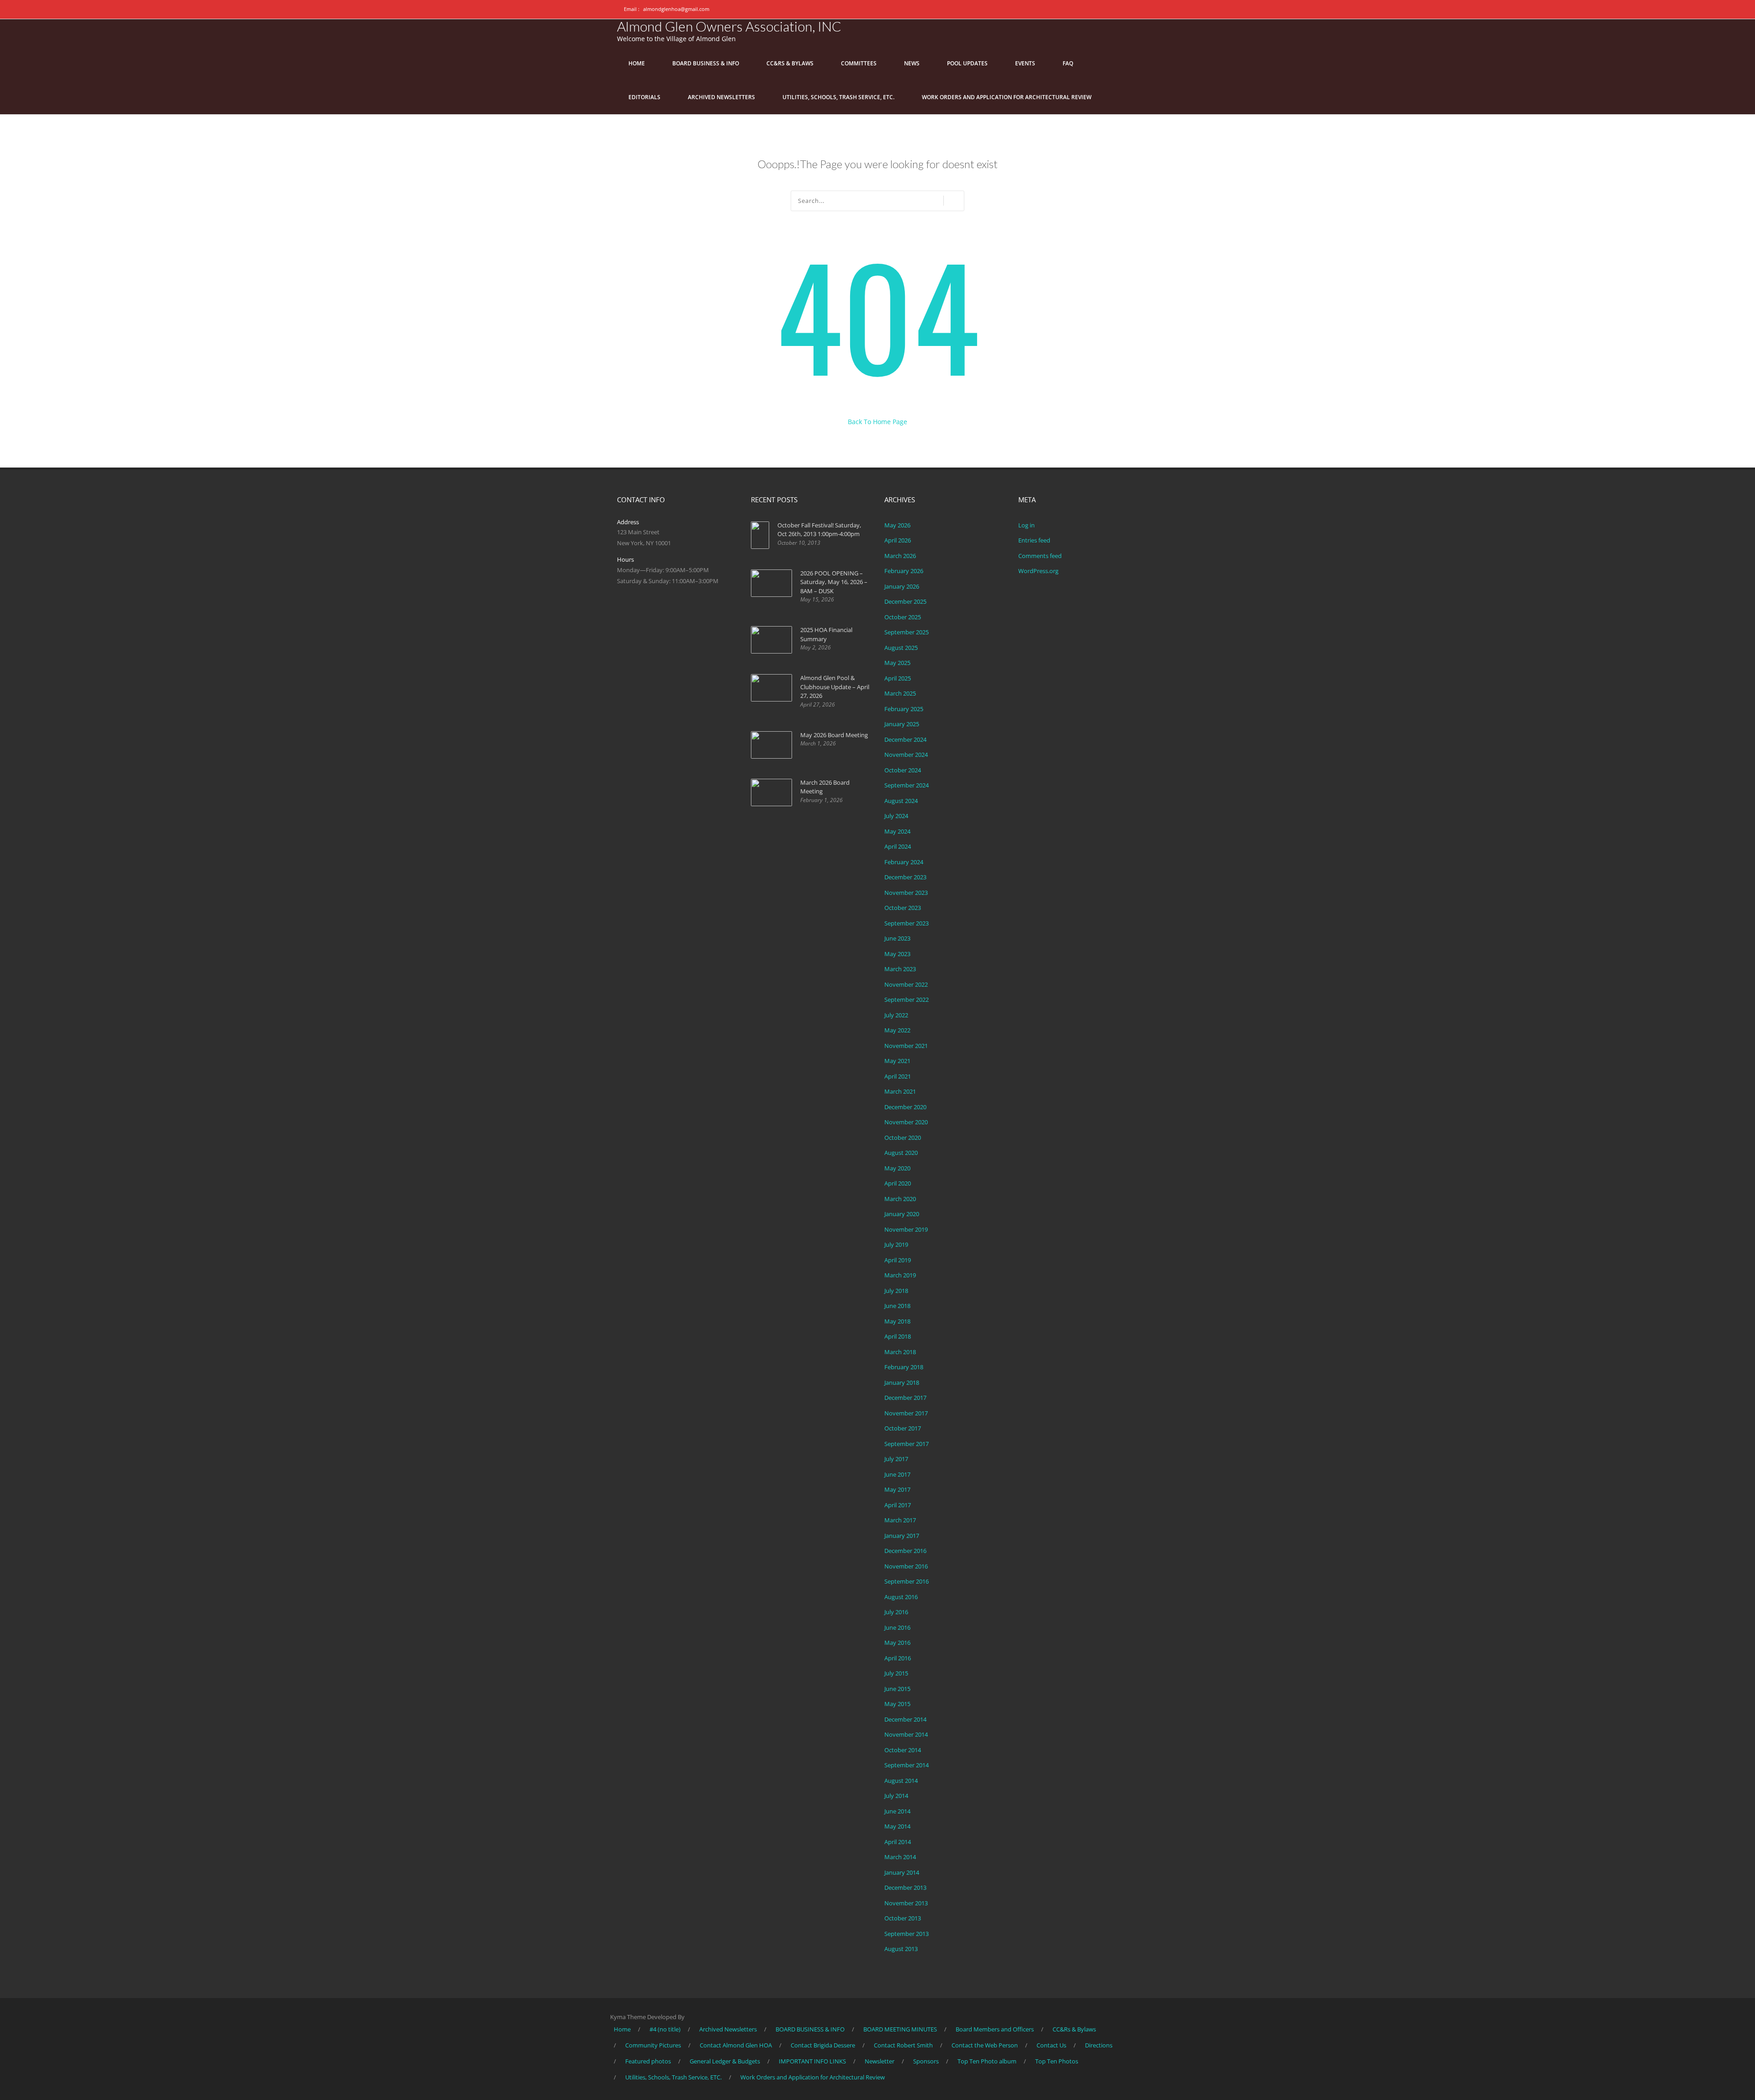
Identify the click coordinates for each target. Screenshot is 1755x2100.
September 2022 (907, 999)
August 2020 (901, 1153)
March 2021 (900, 1091)
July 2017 (896, 1459)
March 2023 (900, 969)
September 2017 (907, 1444)
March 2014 (900, 1857)
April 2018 (898, 1336)
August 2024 (901, 801)
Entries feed (1034, 540)
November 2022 (906, 984)
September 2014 (907, 1765)
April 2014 (898, 1842)
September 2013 (907, 1934)
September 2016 (907, 1581)
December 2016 (905, 1551)
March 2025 (900, 693)
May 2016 (897, 1643)
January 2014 (902, 1872)
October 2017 (903, 1428)
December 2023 (905, 877)
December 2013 (905, 1887)
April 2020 (898, 1183)
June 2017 (897, 1474)
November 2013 (906, 1903)
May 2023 (897, 954)
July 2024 (896, 816)
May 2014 (897, 1826)
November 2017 (906, 1413)
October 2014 (903, 1750)
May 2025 (897, 663)
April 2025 (898, 678)
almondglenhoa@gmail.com (676, 9)
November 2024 (906, 755)
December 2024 (905, 739)
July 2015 (896, 1673)
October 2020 (903, 1138)
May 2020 (897, 1168)
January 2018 (902, 1382)
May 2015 (897, 1704)
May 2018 (897, 1321)
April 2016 (898, 1658)
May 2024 (897, 831)
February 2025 (904, 709)
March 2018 (900, 1352)
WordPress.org (1038, 571)
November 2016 (906, 1566)
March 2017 (900, 1520)
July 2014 (896, 1796)
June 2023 (897, 938)
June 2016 (897, 1627)
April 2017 (898, 1505)
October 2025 (903, 617)
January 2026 (902, 586)
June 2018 (897, 1306)
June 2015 (897, 1689)
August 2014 (901, 1781)
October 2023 (903, 908)
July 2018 (896, 1291)
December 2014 (905, 1719)
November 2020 (906, 1122)
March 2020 (900, 1199)
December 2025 (905, 601)
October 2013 (903, 1918)
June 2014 (897, 1811)
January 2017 (902, 1536)
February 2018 (904, 1367)
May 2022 (897, 1030)
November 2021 (906, 1046)
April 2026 (898, 540)
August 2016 (901, 1597)
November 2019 (906, 1229)
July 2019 (896, 1244)
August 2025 (901, 648)
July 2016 (896, 1612)
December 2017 (905, 1398)
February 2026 (904, 571)
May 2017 (897, 1489)
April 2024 (898, 846)
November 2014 (906, 1734)
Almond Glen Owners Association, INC (729, 26)
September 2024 (907, 785)
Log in (1026, 525)
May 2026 (897, 525)
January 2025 (902, 724)
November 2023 (906, 893)
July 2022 (896, 1015)
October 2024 (903, 770)
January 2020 (902, 1214)
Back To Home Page (877, 422)
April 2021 (898, 1076)
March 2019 (900, 1275)
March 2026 (900, 556)
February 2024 (904, 862)
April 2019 (898, 1260)
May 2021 (897, 1061)
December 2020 (905, 1107)
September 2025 (907, 632)
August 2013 (901, 1949)
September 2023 (907, 923)
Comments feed (1040, 556)
